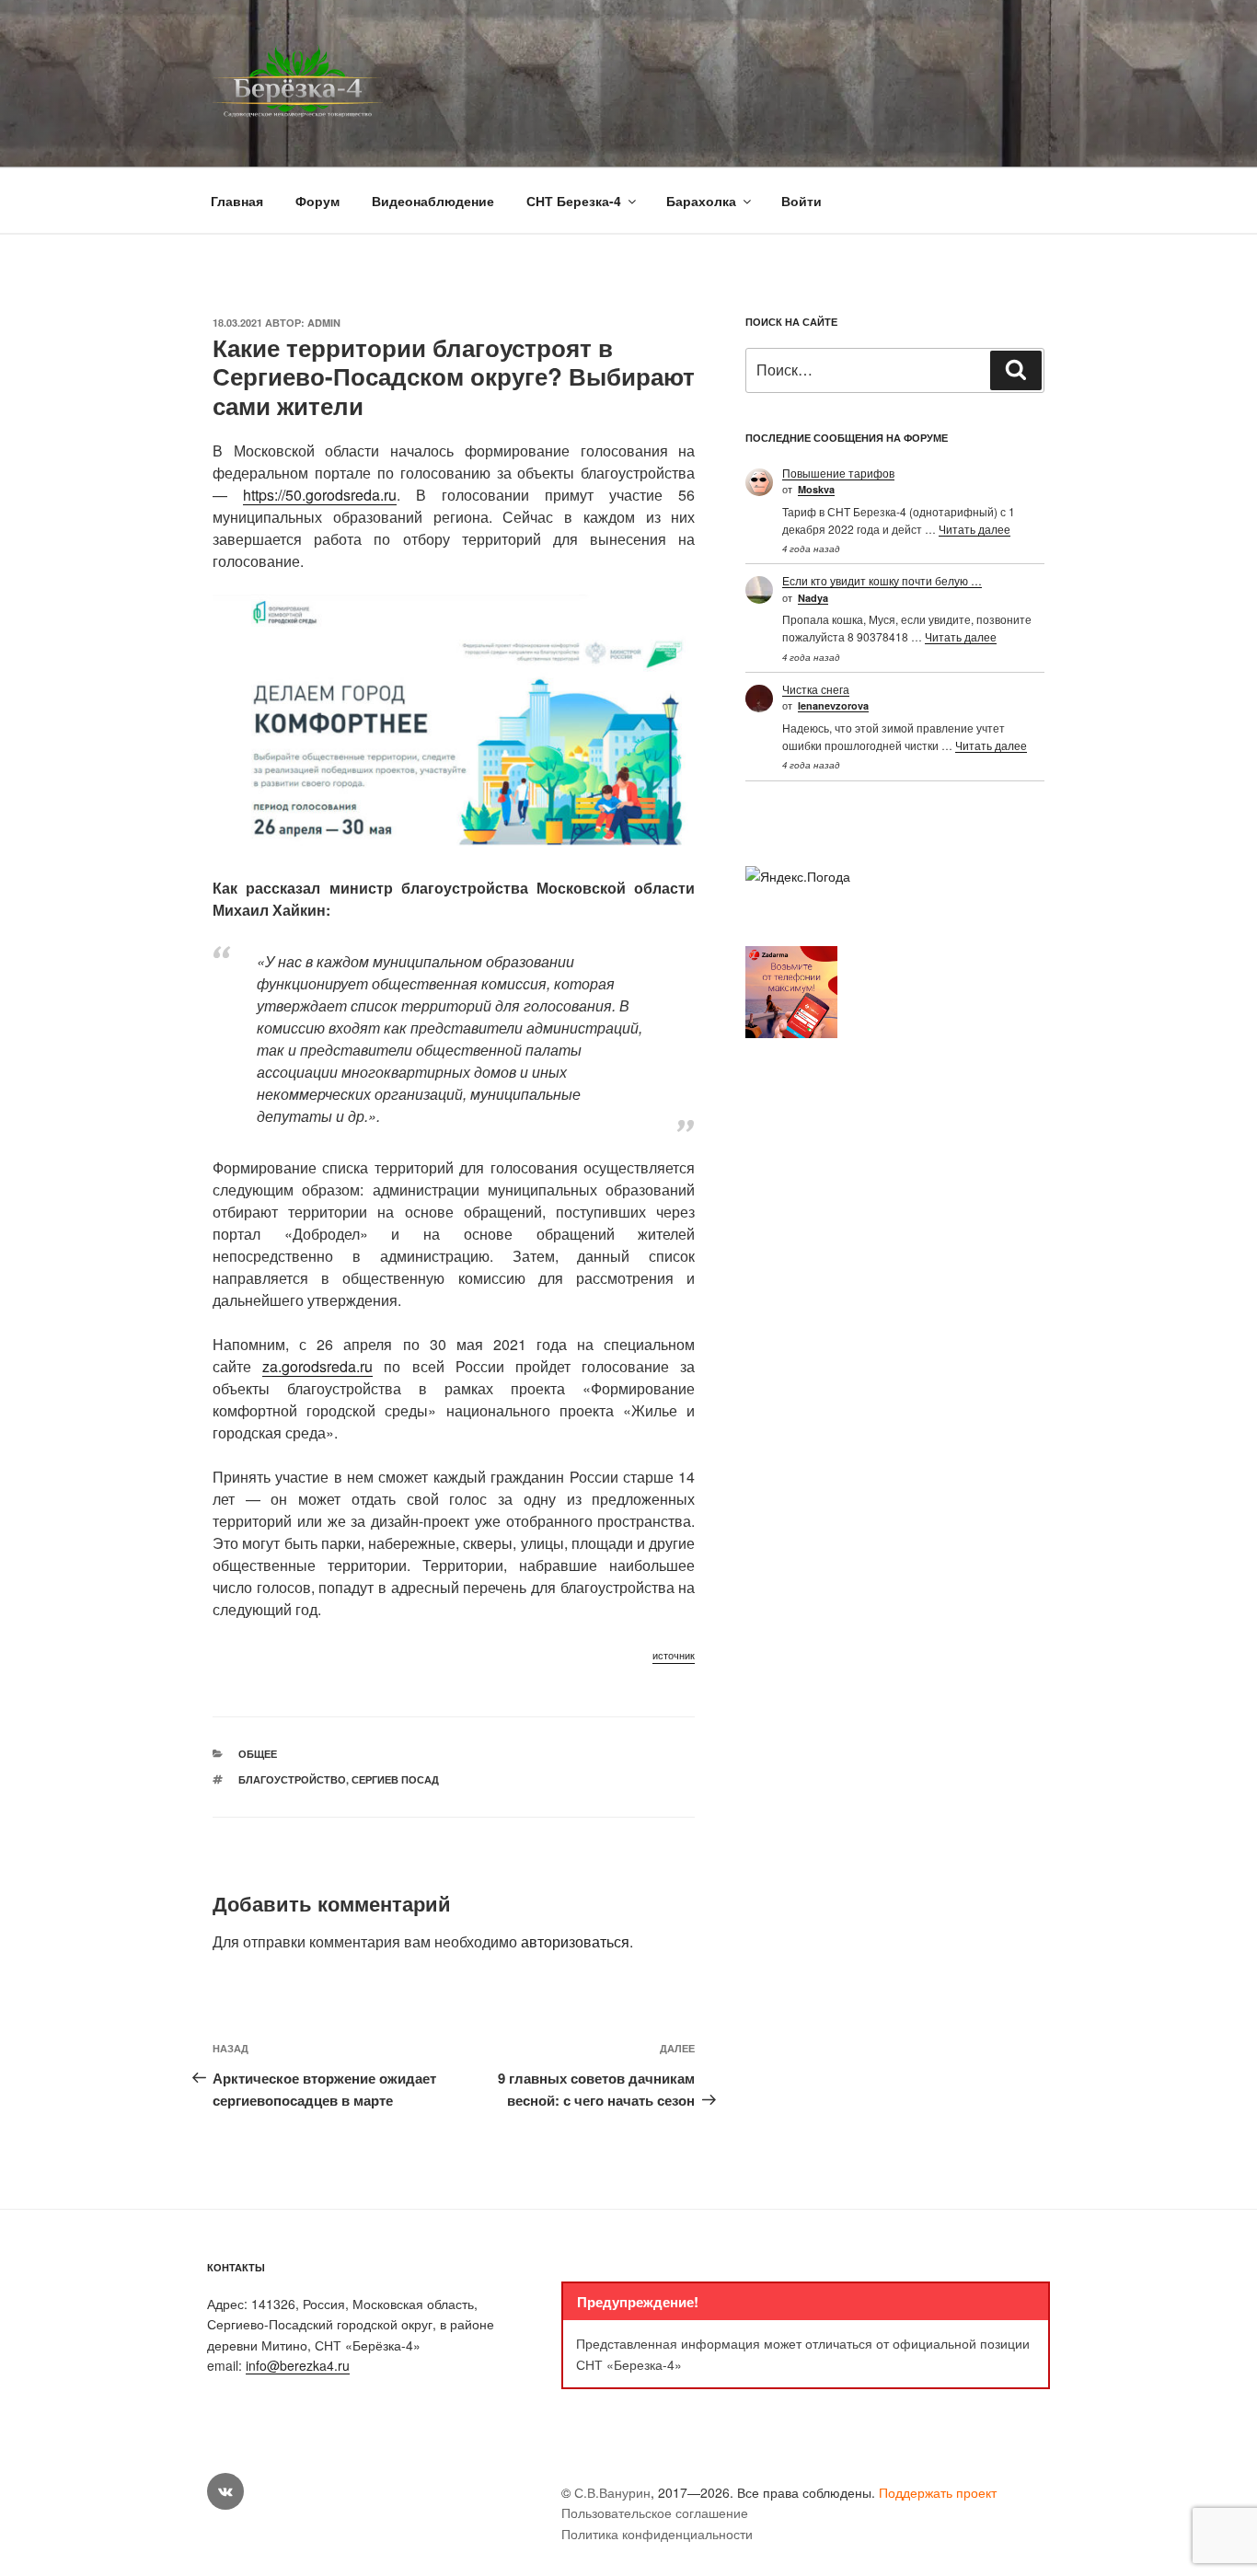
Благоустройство (292, 1779)
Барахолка (701, 201)
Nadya (813, 598)
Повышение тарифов (838, 473)
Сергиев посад (395, 1779)
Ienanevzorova (833, 705)
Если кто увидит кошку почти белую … (882, 580)
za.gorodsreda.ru (317, 1366)
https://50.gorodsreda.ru (320, 495)
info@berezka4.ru (298, 2365)
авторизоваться (575, 1941)
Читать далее (974, 529)
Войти (801, 201)
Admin (324, 323)
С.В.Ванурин (612, 2492)
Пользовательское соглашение (655, 2512)
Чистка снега (816, 689)
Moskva (816, 489)
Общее (258, 1754)
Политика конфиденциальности (657, 2534)
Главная (237, 201)
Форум (317, 201)
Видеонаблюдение (433, 201)
